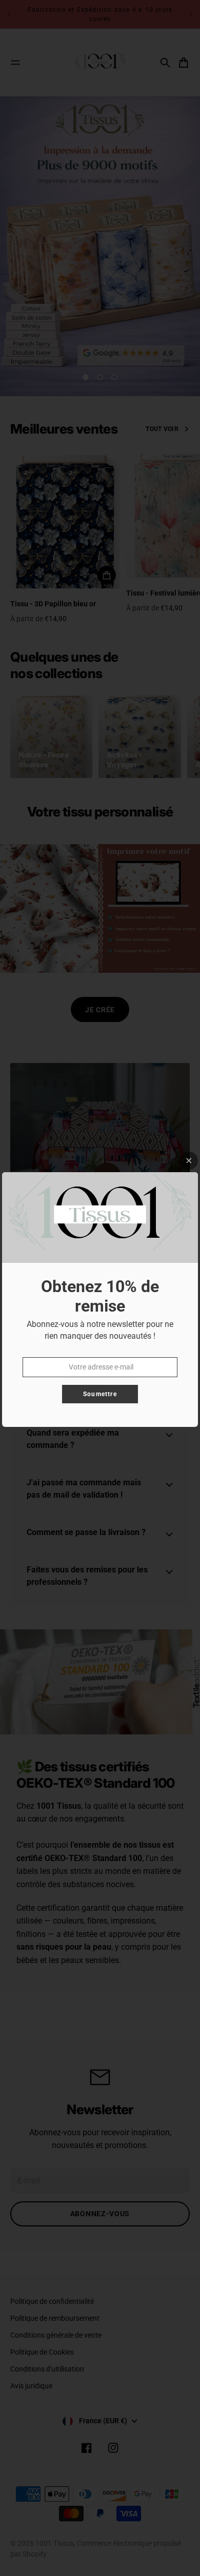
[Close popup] (189, 1161)
